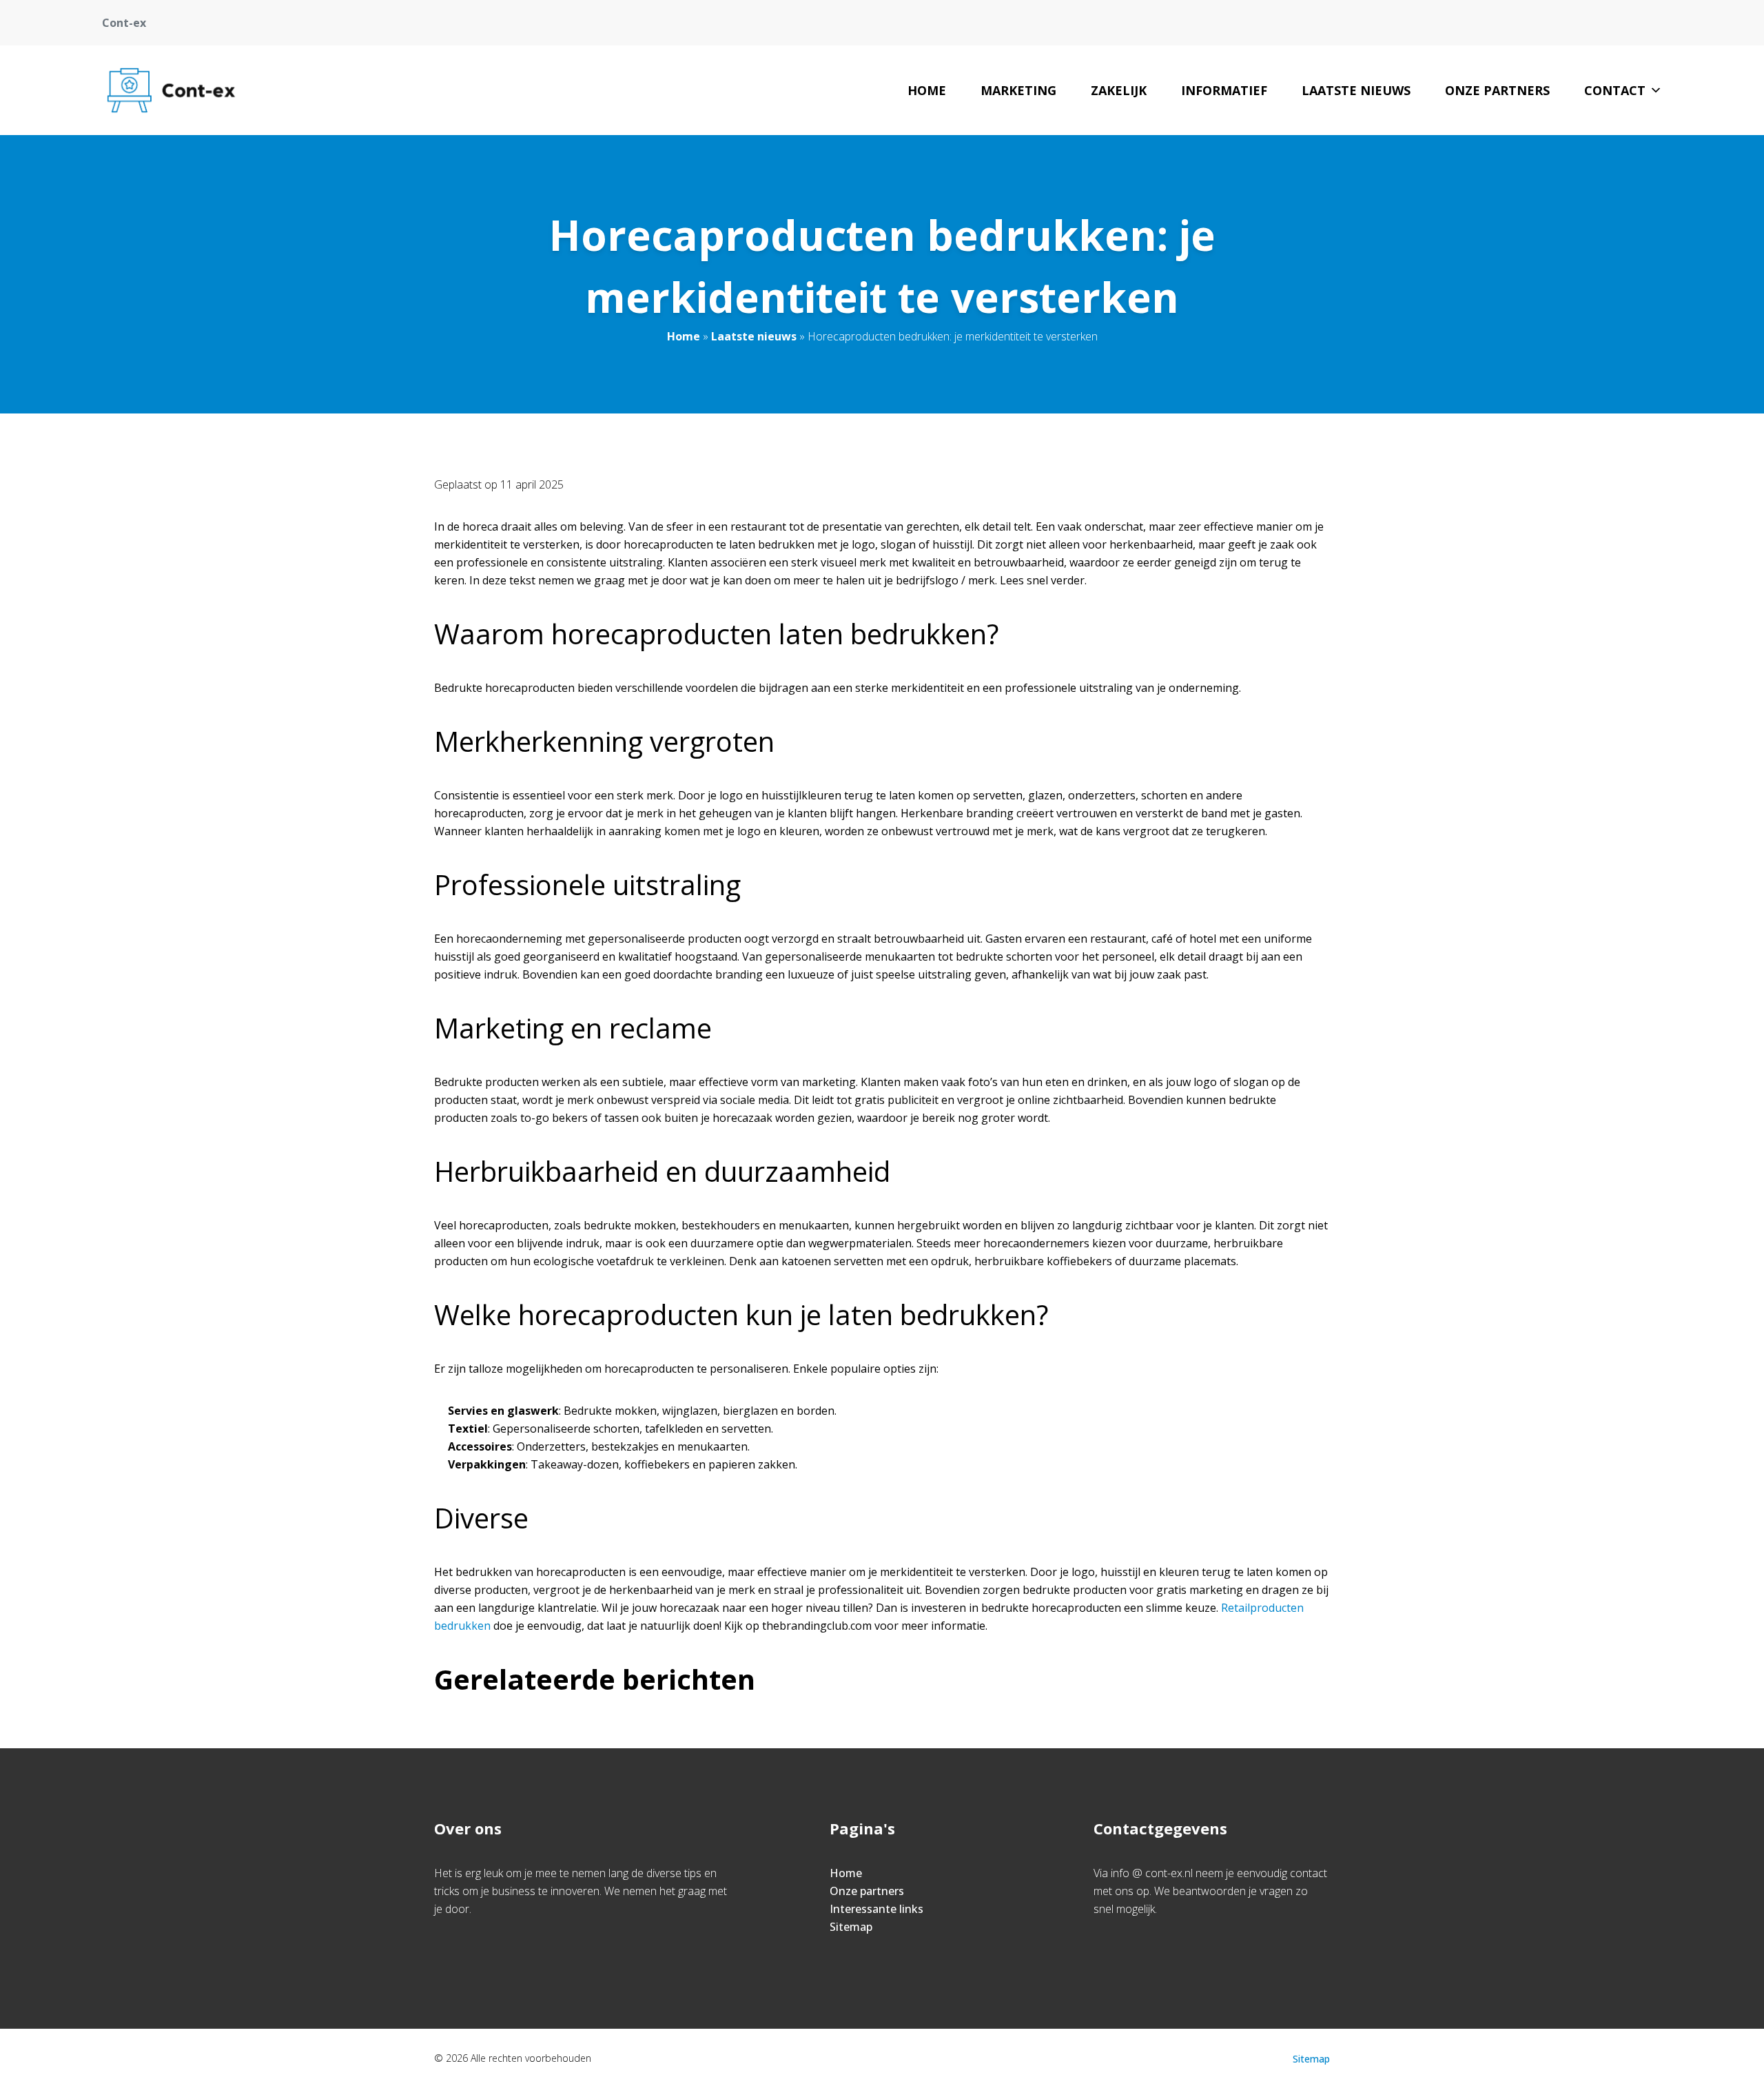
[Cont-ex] (171, 90)
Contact (1615, 90)
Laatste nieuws (1356, 90)
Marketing (1018, 90)
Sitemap (851, 1927)
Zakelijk (1119, 90)
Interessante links (876, 1909)
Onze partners (1497, 90)
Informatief (1224, 90)
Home (927, 90)
